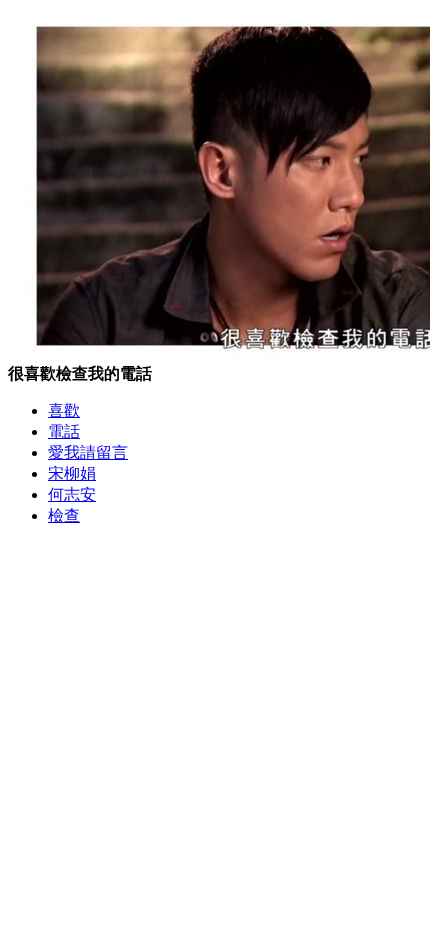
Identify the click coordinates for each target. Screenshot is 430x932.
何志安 (72, 494)
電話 (64, 431)
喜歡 (64, 410)
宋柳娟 (72, 473)
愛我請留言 (88, 452)
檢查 (64, 515)
